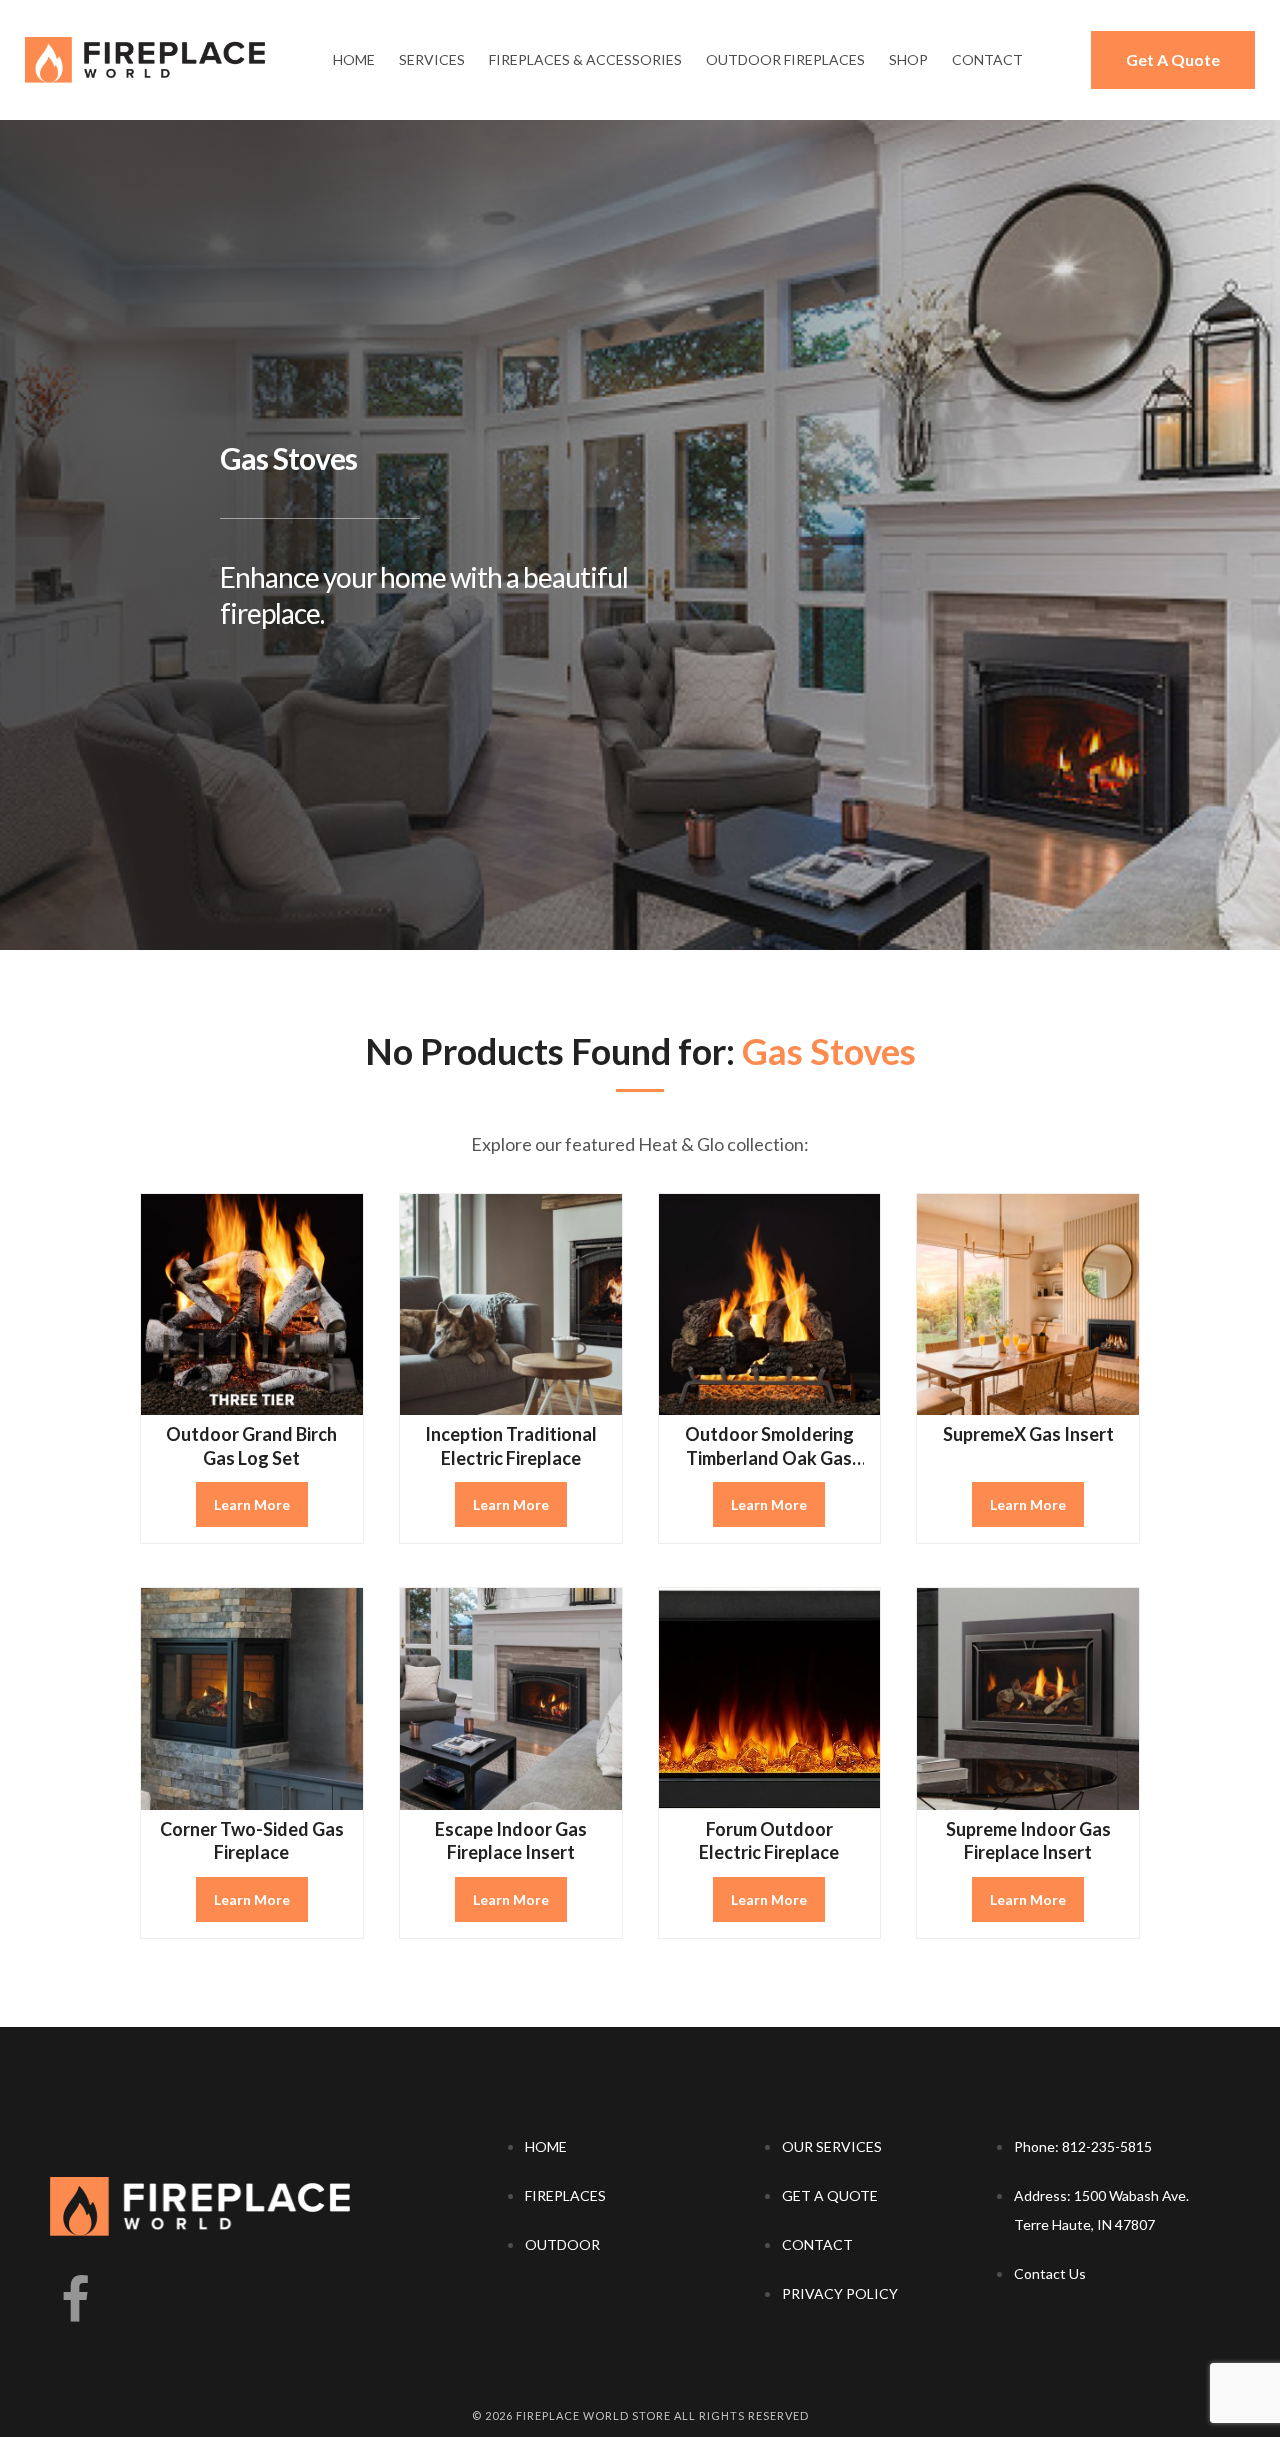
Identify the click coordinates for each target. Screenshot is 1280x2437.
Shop (908, 59)
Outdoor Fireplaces (785, 59)
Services (432, 59)
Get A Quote (1173, 59)
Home (354, 59)
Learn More (252, 1504)
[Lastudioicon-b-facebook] (75, 2301)
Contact (987, 59)
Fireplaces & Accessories (585, 59)
